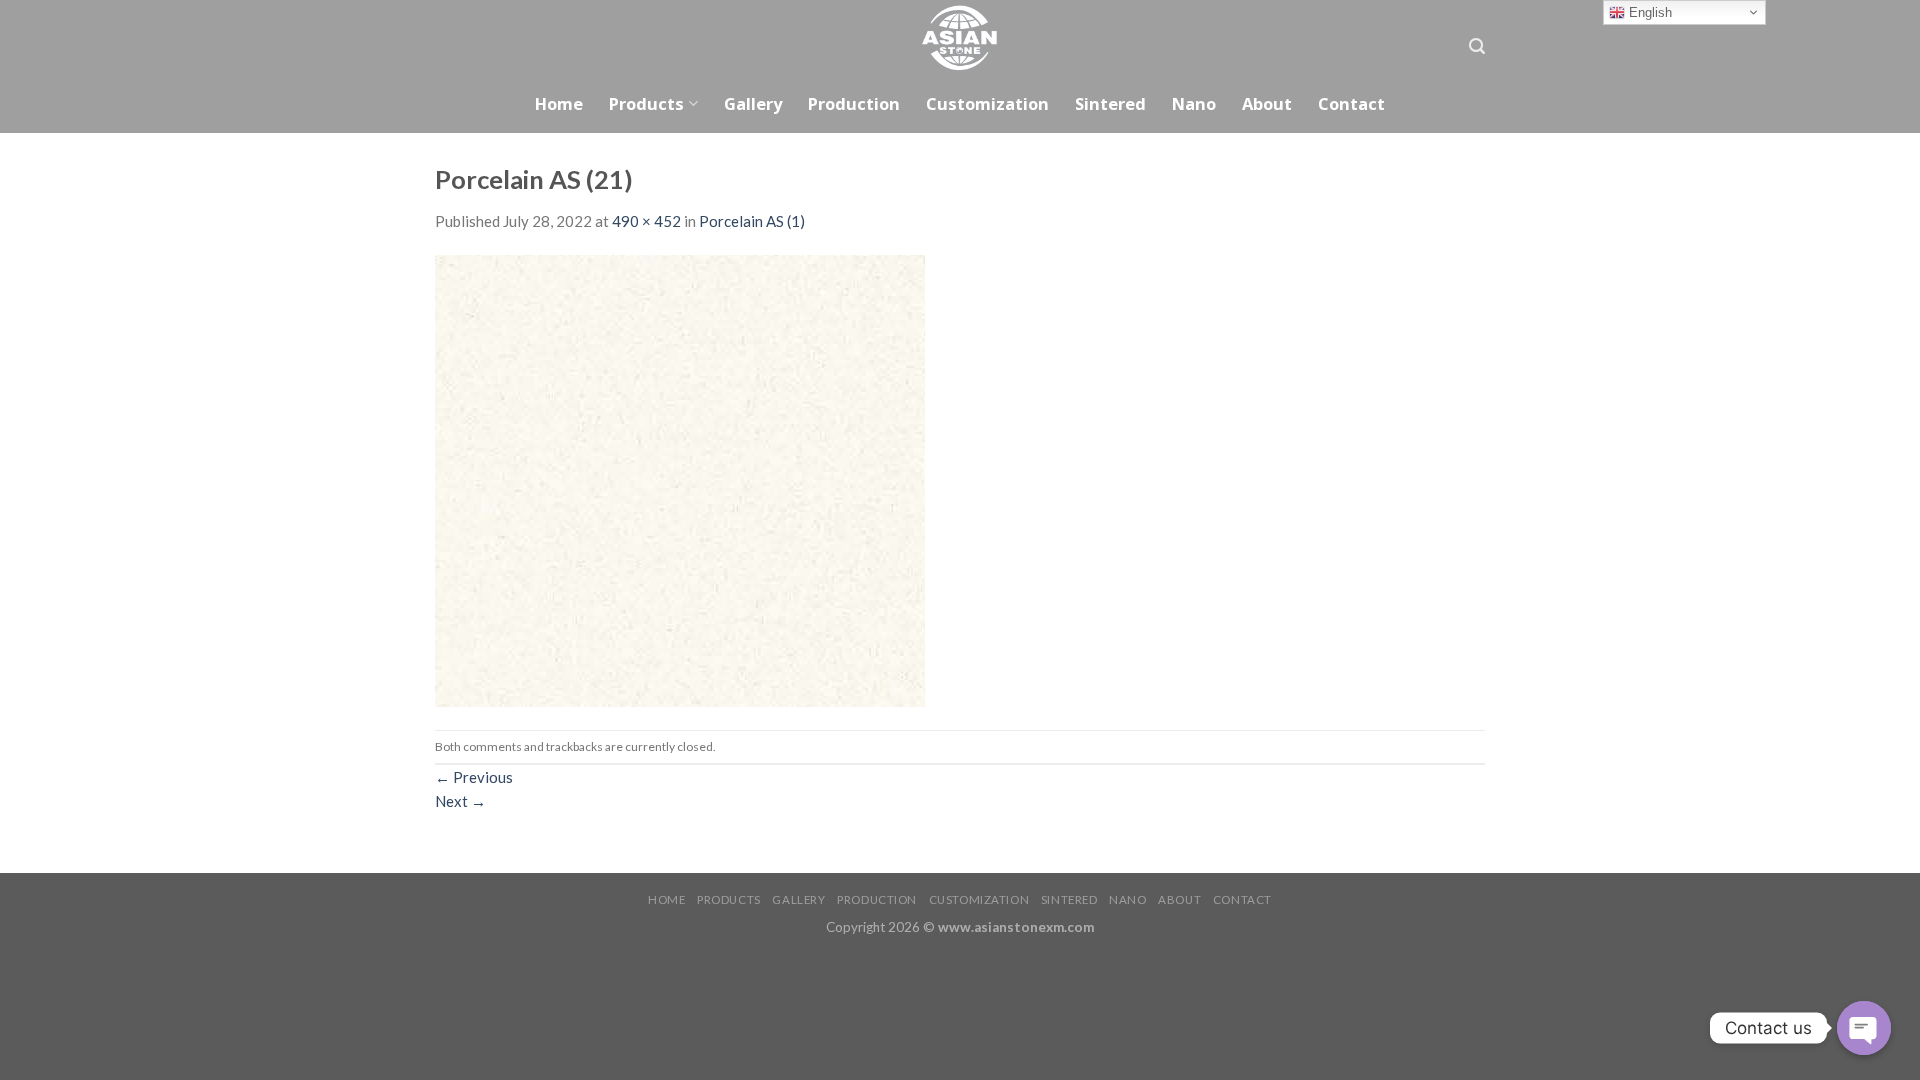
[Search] (1477, 46)
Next (460, 801)
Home (559, 103)
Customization (987, 103)
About (1267, 103)
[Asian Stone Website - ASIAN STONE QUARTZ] (960, 37)
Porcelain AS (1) (752, 221)
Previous (474, 777)
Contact (1351, 103)
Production (854, 103)
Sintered (1110, 103)
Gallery (753, 103)
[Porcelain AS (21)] (680, 479)
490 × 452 (646, 221)
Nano (1194, 103)
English (1648, 12)
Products (646, 103)
